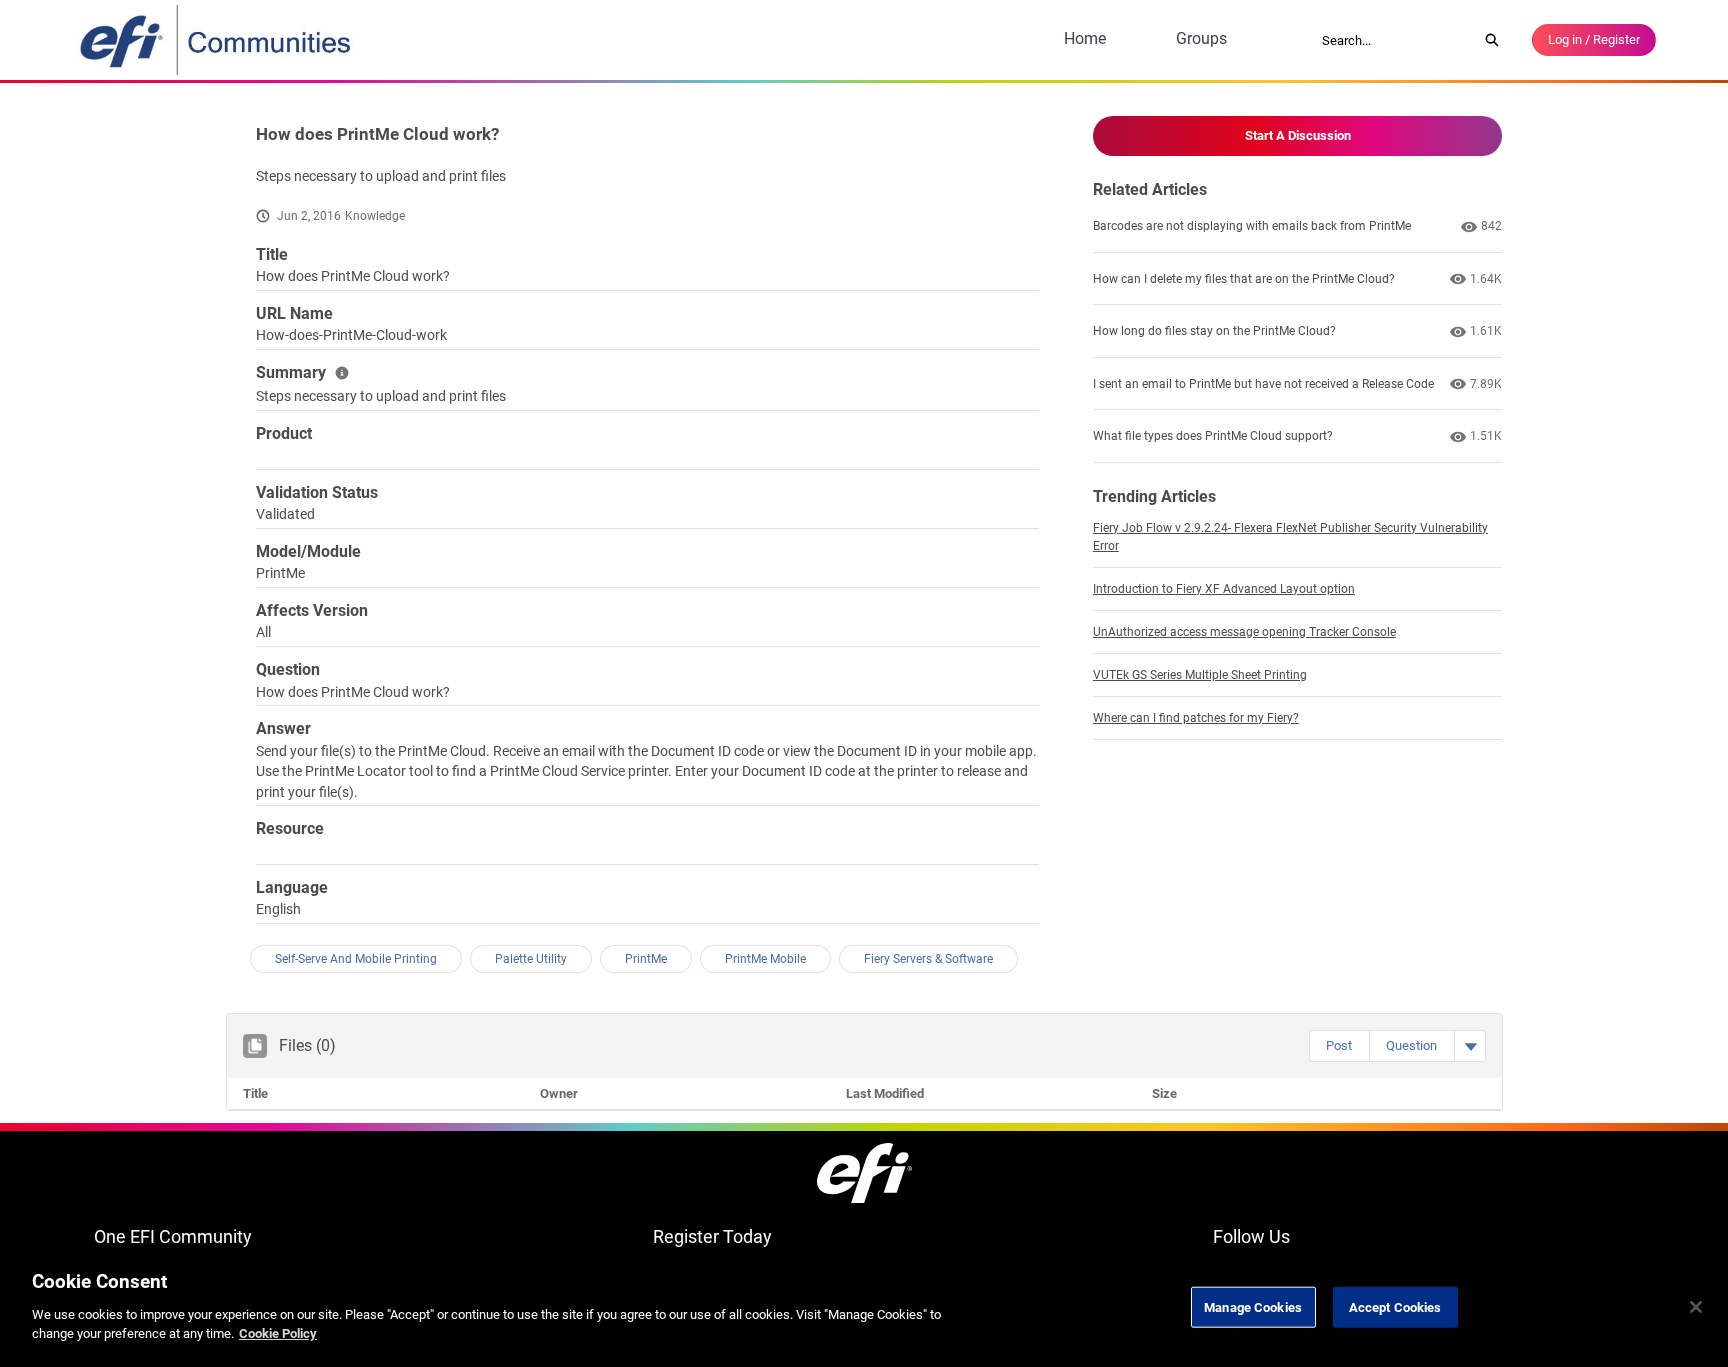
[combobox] (1393, 40)
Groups (1201, 38)
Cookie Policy (278, 1333)
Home (1085, 38)
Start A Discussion (1298, 135)
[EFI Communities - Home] (217, 40)
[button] (1339, 1046)
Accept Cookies (1395, 1306)
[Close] (1696, 1307)
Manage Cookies (1253, 1306)
